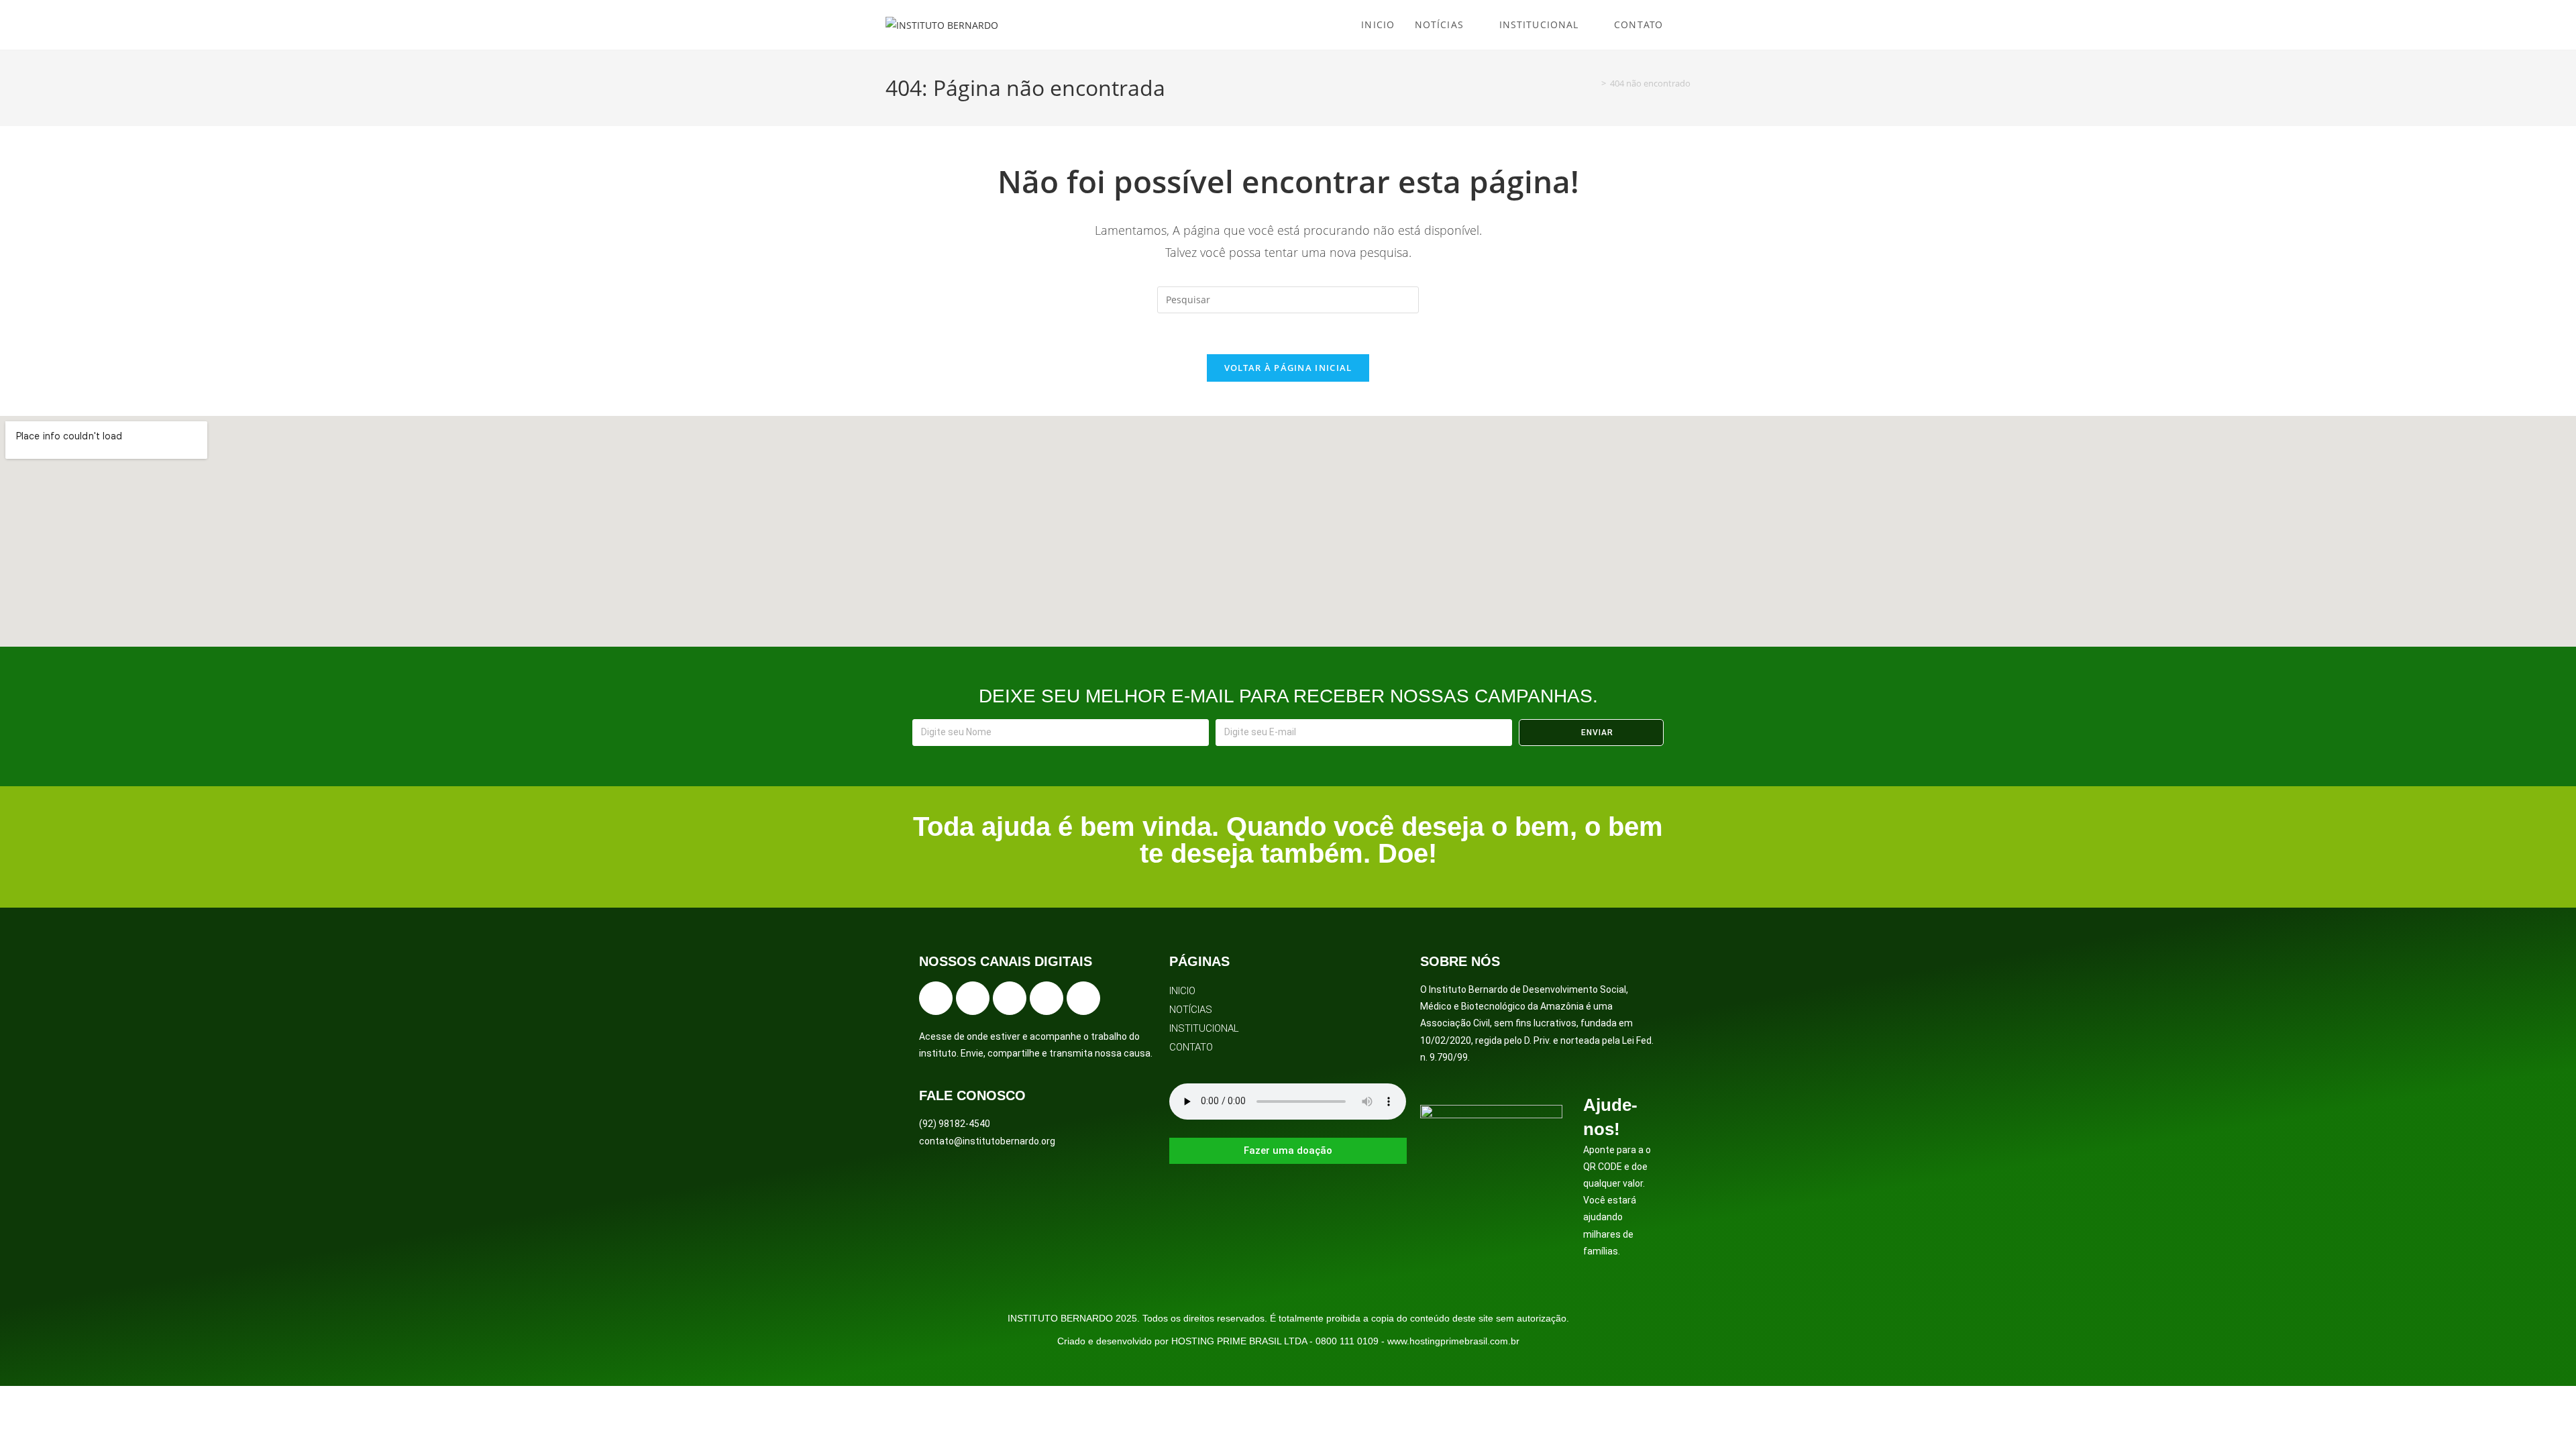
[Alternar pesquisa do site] (1687, 25)
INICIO (1182, 991)
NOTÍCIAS (1191, 1010)
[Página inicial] (1594, 83)
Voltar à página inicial (1288, 368)
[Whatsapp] (1083, 998)
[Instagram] (973, 998)
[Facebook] (936, 998)
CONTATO (1191, 1047)
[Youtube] (1046, 998)
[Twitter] (1010, 998)
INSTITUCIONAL (1204, 1028)
